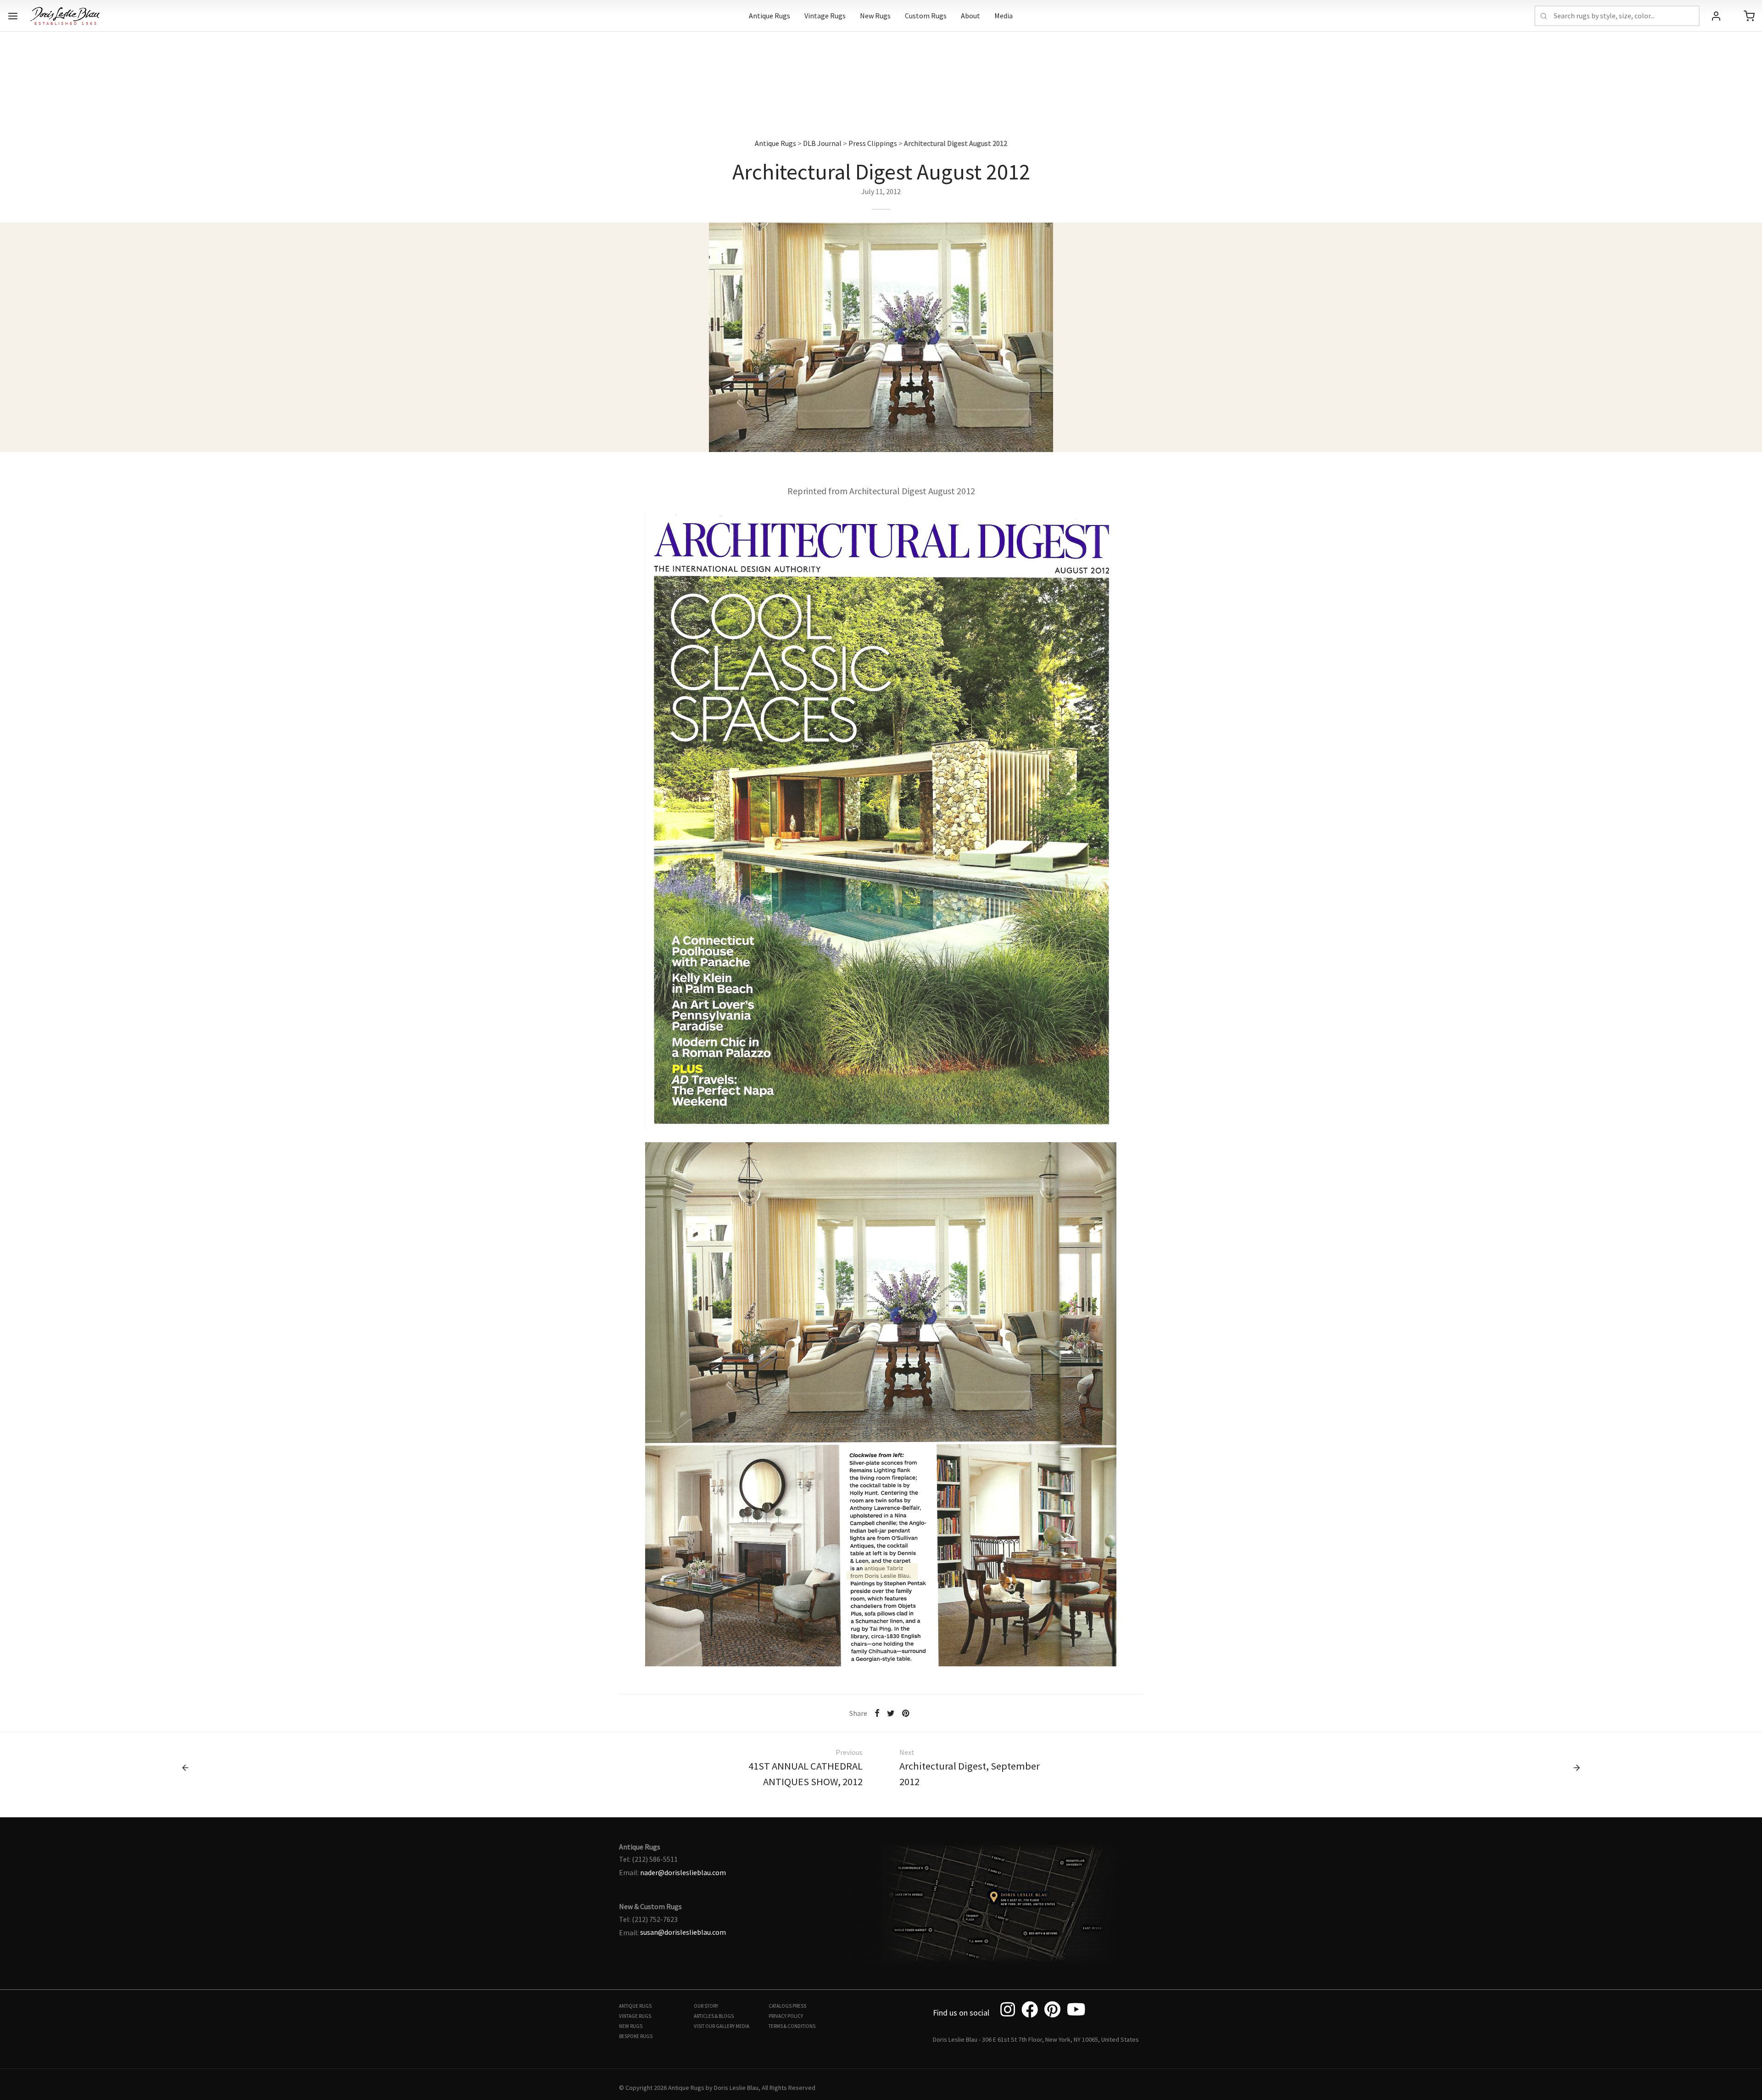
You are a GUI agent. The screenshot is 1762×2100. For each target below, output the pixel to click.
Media (1004, 16)
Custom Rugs (926, 16)
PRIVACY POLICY (786, 2016)
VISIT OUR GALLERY (714, 2026)
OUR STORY (706, 2006)
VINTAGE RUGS (635, 2016)
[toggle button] (13, 16)
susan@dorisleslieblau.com (683, 1932)
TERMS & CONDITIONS (792, 2026)
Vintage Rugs (825, 16)
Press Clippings (873, 143)
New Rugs (875, 16)
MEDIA (742, 2026)
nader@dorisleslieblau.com (683, 1872)
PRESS (799, 2006)
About (970, 16)
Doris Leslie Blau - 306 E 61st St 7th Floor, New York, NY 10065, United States (1036, 2039)
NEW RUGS (631, 2026)
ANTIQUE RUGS (635, 2006)
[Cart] (1749, 16)
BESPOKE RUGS (636, 2036)
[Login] (1716, 16)
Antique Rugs (769, 16)
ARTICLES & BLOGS (714, 2016)
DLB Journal (822, 143)
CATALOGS (780, 2006)
